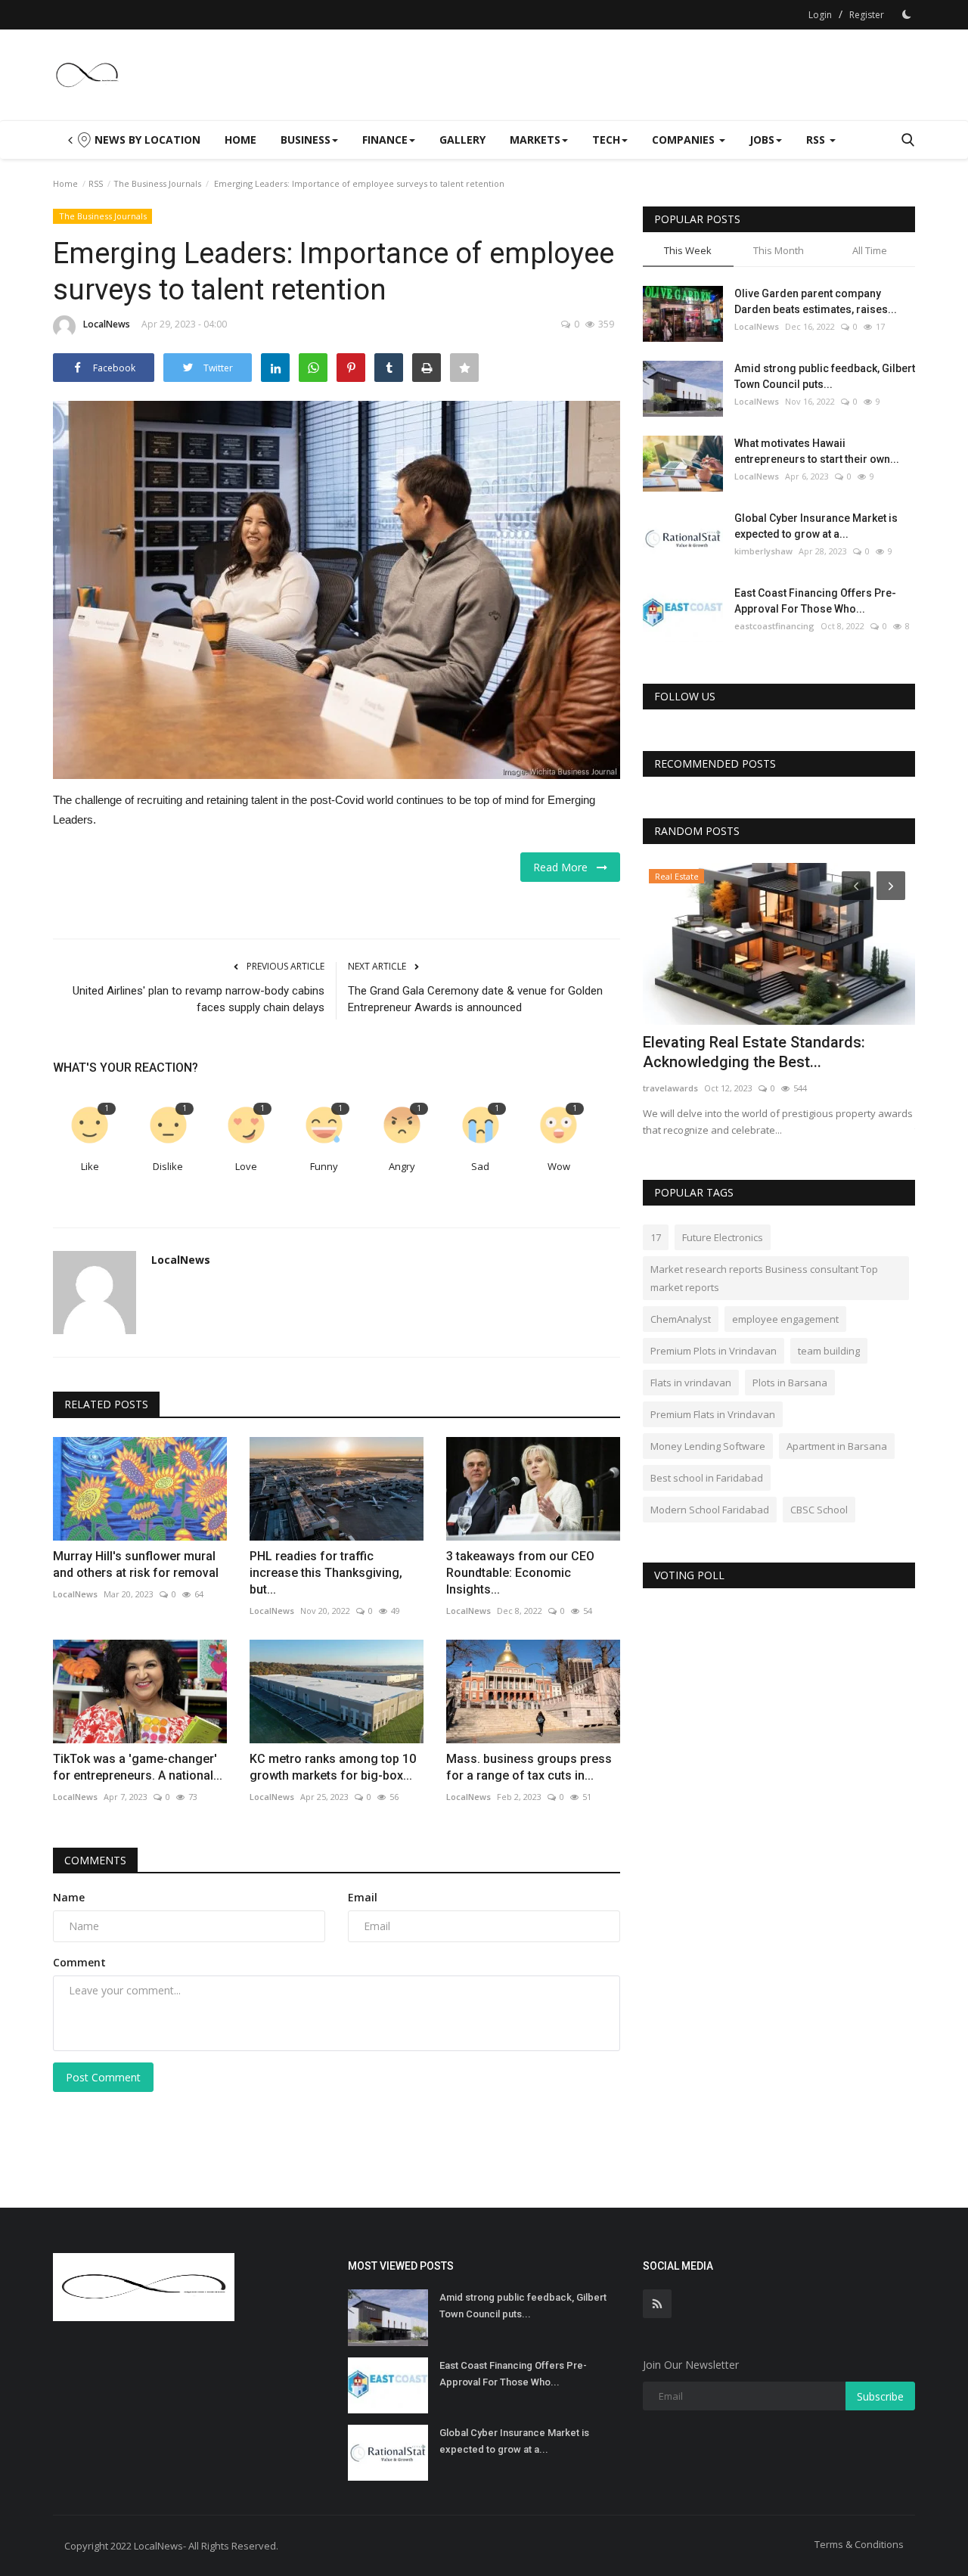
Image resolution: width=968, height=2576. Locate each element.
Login (820, 15)
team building (829, 1351)
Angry (402, 1166)
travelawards (670, 1088)
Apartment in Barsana (837, 1446)
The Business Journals (157, 183)
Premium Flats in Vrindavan (713, 1414)
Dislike (168, 1166)
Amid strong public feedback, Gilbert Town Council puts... (825, 376)
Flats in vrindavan (691, 1383)
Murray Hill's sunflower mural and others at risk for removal (136, 1564)
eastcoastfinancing (774, 626)
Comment (79, 1962)
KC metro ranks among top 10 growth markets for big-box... (333, 1767)
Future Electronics (723, 1237)
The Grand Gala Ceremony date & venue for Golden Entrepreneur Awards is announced (475, 999)
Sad (480, 1166)
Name (69, 1897)
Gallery (462, 140)
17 (656, 1237)
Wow (559, 1166)
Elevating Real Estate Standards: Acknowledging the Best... (754, 1052)
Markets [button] (535, 140)
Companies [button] (685, 140)
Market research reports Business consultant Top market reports (764, 1278)
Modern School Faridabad (710, 1510)
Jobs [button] (762, 140)
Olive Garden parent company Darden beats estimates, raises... (816, 301)
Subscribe (880, 2396)
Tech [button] (606, 140)
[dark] (907, 14)
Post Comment (103, 2077)
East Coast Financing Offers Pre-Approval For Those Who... (815, 601)
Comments (95, 1860)
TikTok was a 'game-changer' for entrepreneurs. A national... (138, 1767)
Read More (565, 867)
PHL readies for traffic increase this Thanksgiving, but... (326, 1573)
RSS (96, 183)
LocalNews (107, 324)
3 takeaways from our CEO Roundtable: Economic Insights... (520, 1573)
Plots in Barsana (790, 1383)
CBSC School (819, 1510)
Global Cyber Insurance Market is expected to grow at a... (816, 526)
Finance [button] (385, 140)
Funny (324, 1166)
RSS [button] (817, 140)
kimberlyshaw (763, 551)
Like (90, 1166)
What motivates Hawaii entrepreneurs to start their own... (817, 451)
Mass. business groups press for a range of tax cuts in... (529, 1767)
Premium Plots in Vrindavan (714, 1351)
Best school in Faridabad (707, 1478)
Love (246, 1166)
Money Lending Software (708, 1446)
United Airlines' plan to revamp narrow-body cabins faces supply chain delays (199, 999)
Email (363, 1897)
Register (867, 15)
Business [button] (306, 140)
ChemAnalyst (681, 1319)
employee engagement (785, 1319)
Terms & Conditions (859, 2544)
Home (240, 140)
